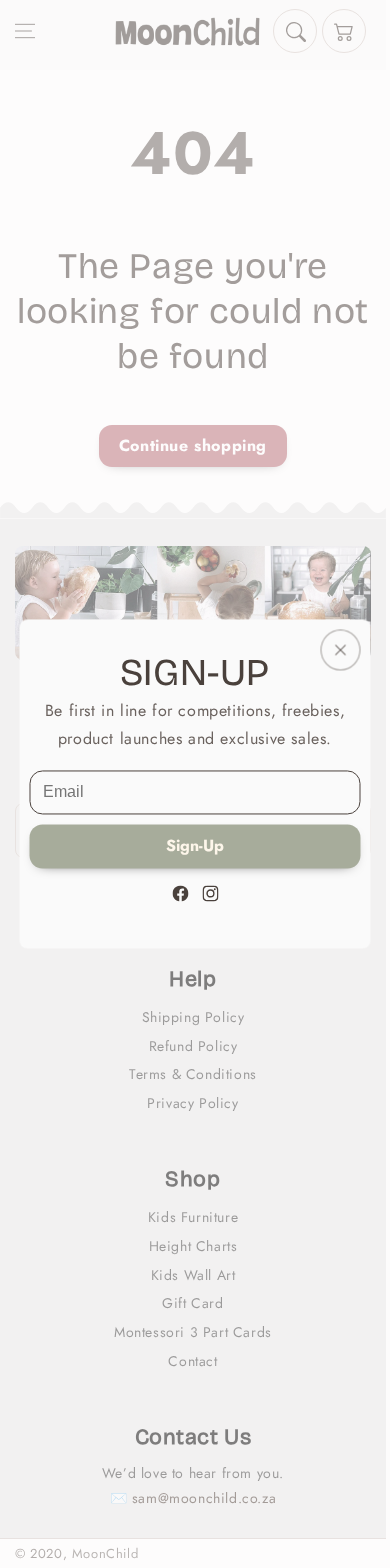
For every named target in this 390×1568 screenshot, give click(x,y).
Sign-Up (195, 846)
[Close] (341, 649)
